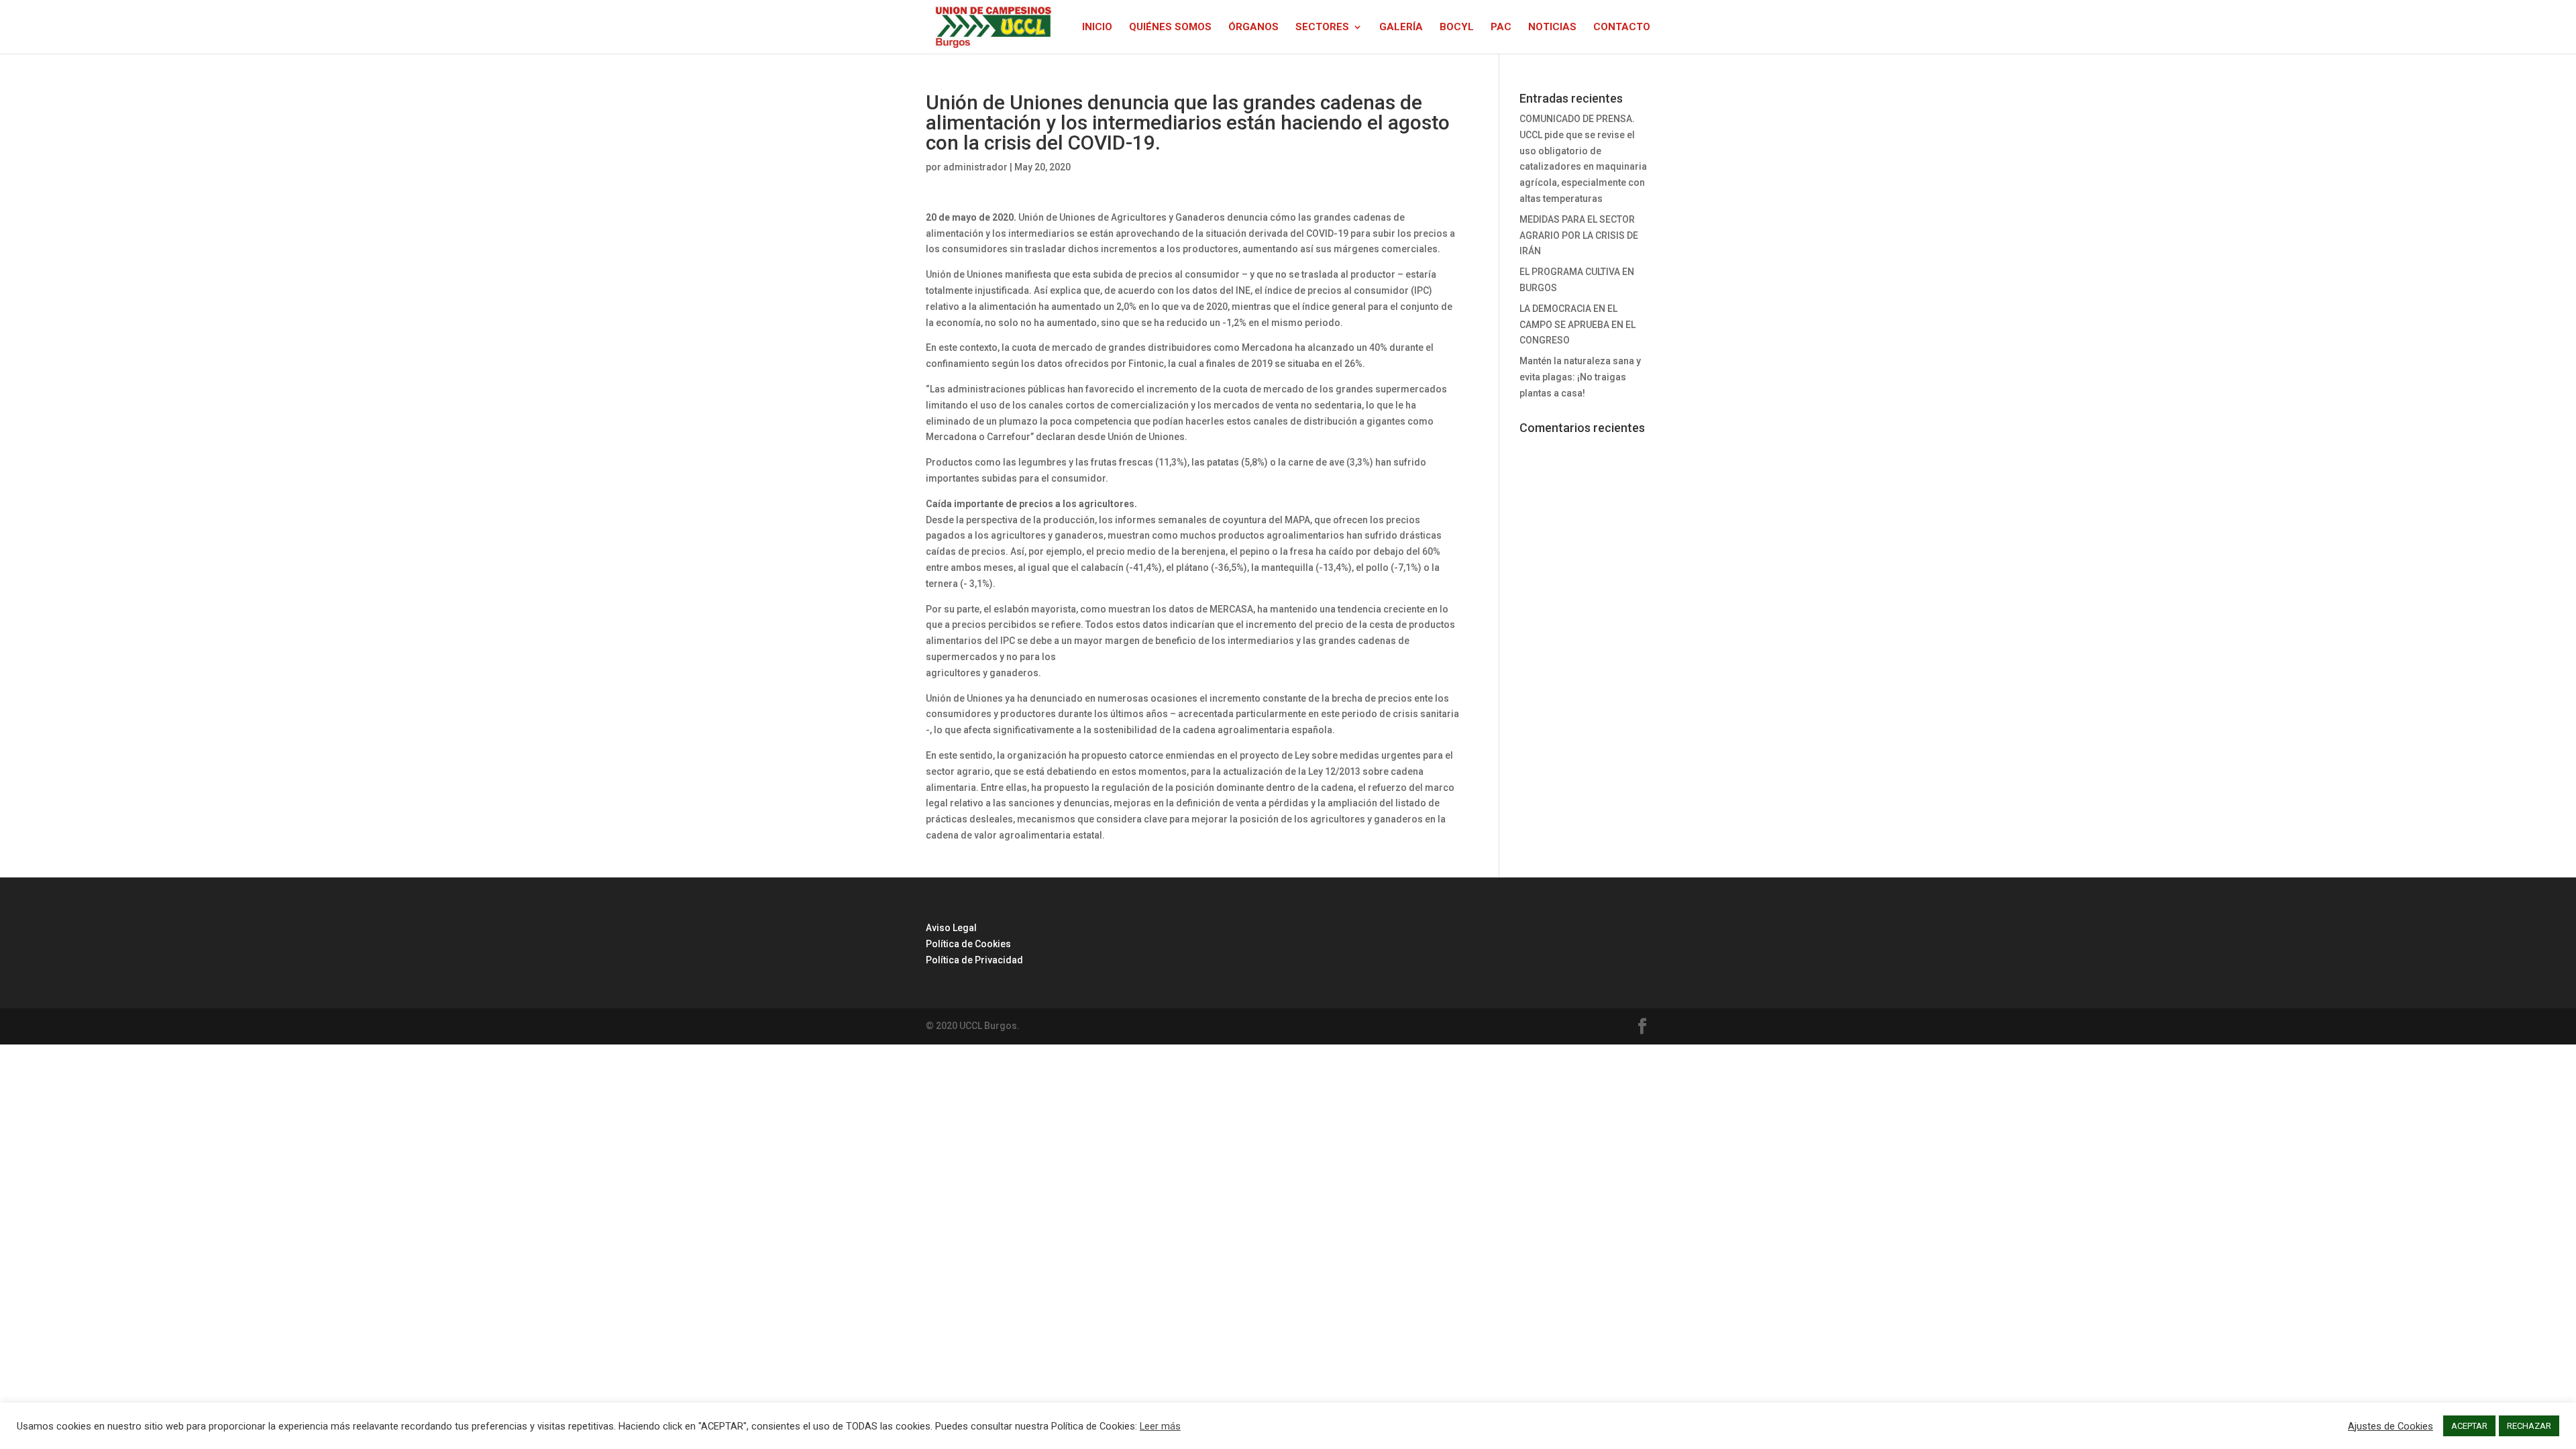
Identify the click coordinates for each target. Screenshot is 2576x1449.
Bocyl (1457, 28)
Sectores (1322, 28)
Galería (1401, 28)
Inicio (1097, 28)
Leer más (1160, 1426)
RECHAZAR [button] (2529, 1426)
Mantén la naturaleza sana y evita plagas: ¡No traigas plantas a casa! (1580, 377)
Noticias (1552, 28)
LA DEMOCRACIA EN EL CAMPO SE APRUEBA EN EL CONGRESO (1577, 325)
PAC (1501, 28)
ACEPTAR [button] (2469, 1426)
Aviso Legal (951, 928)
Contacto (1622, 28)
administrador (975, 167)
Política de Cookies (968, 944)
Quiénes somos (1170, 28)
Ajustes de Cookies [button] (2391, 1426)
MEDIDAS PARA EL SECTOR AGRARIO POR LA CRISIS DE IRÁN (1579, 235)
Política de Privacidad (974, 960)
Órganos (1253, 28)
